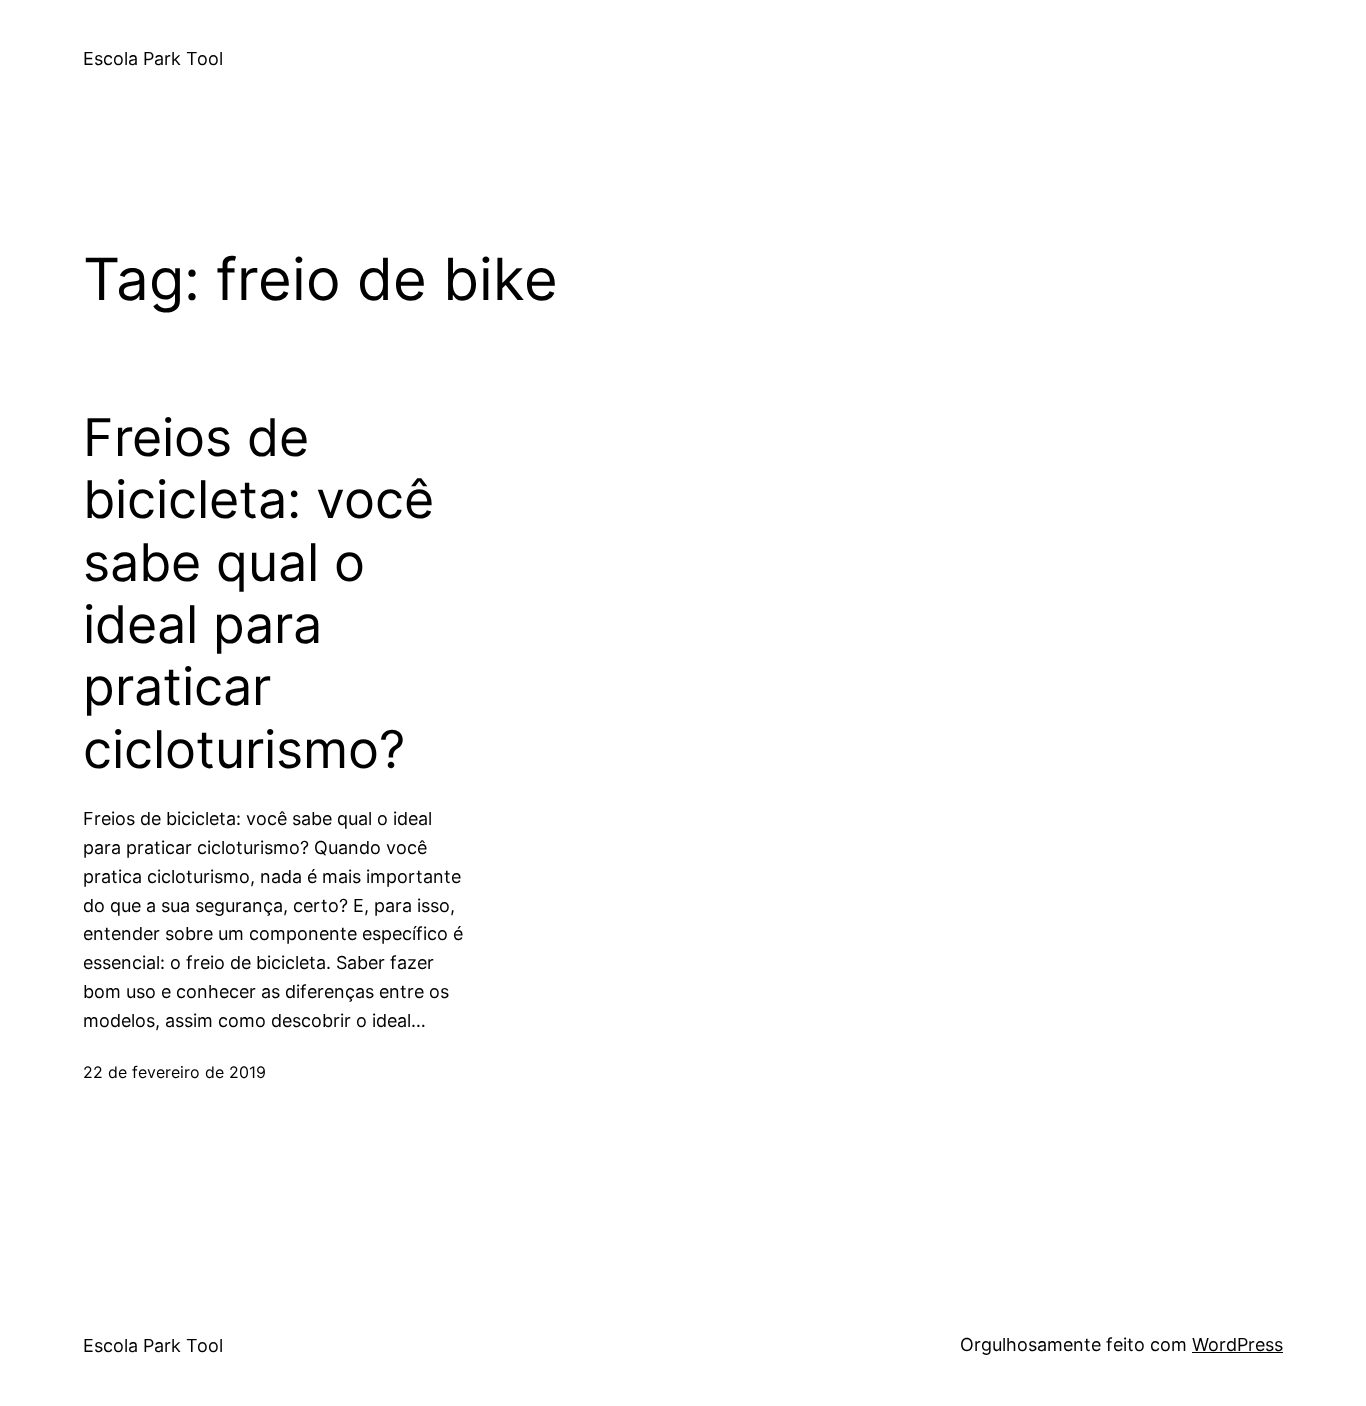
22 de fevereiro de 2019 (174, 1072)
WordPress (1237, 1344)
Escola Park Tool (153, 58)
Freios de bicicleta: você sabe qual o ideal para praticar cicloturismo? (258, 594)
